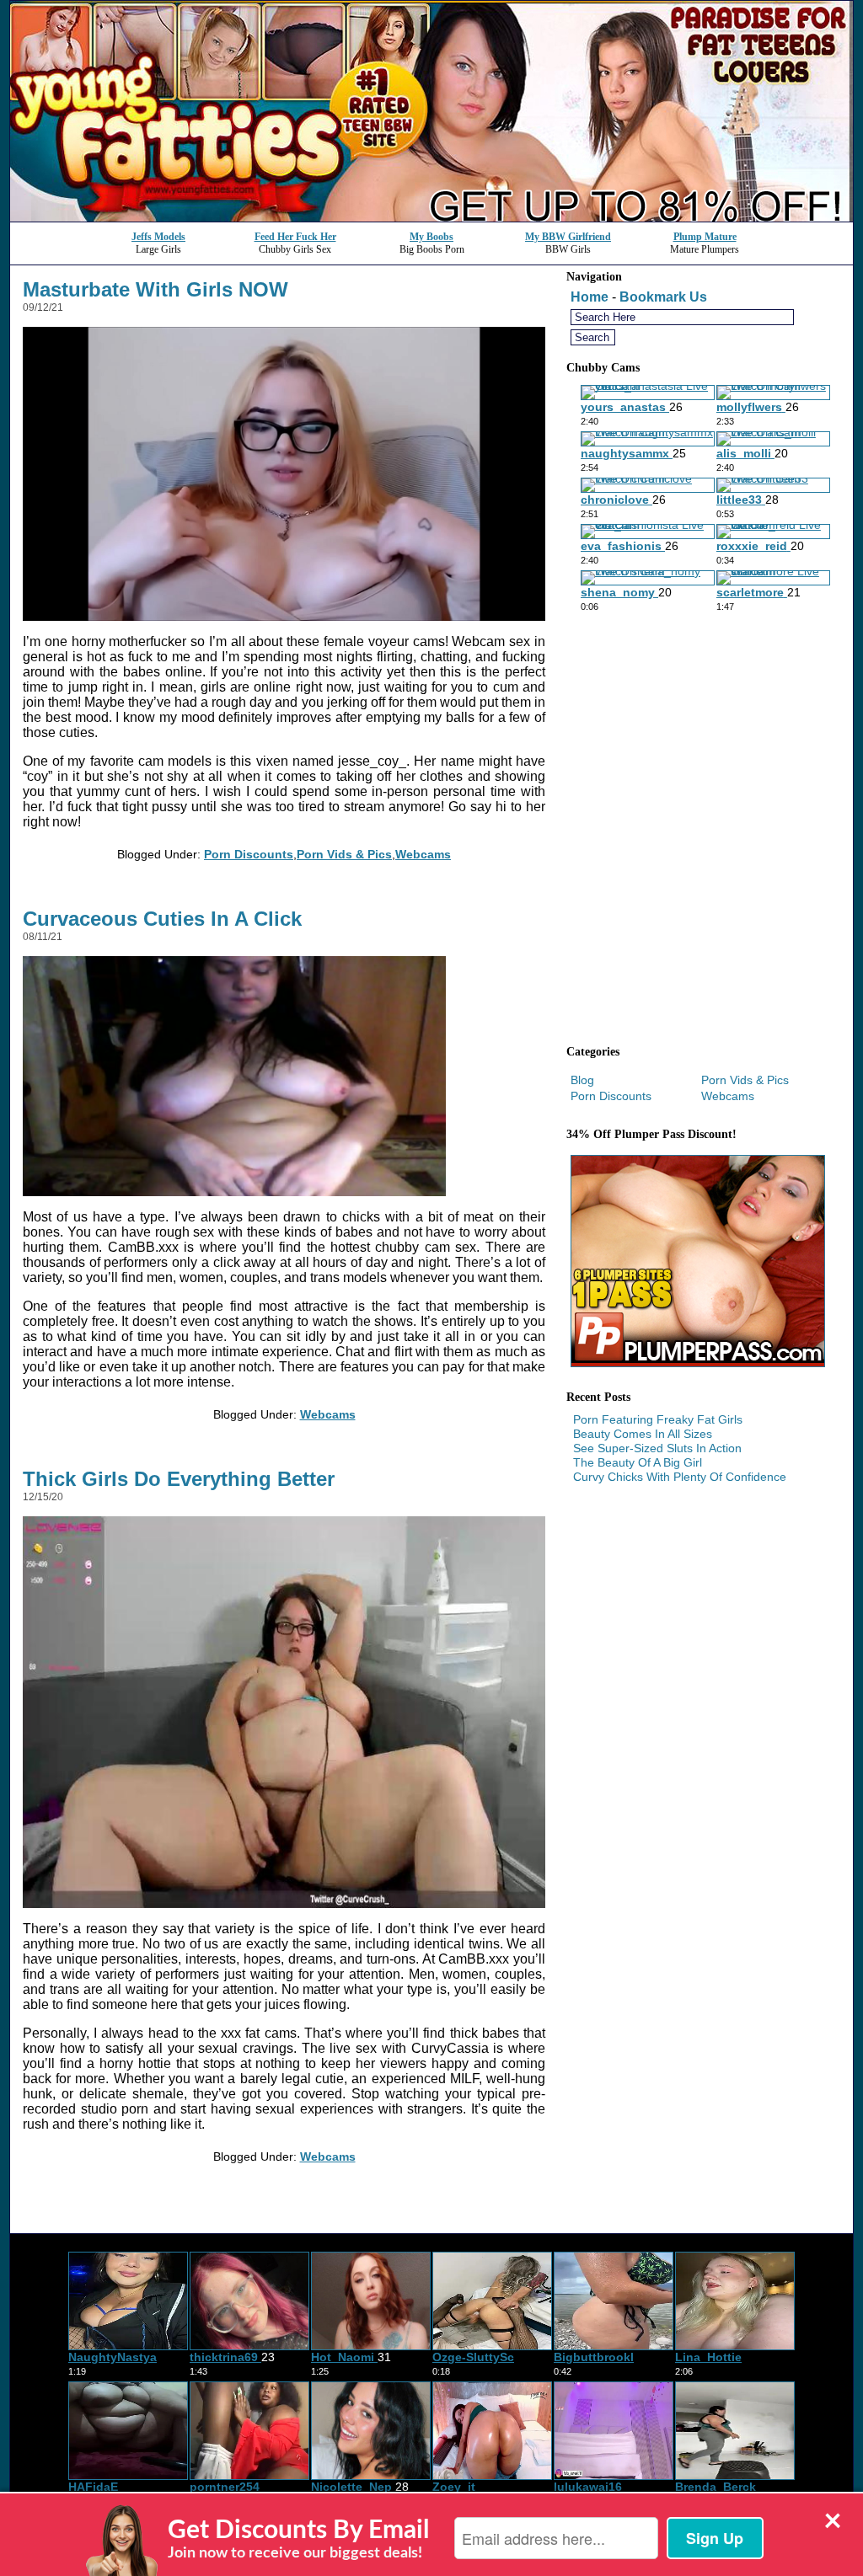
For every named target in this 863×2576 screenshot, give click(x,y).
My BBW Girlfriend (568, 237)
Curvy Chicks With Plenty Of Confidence (680, 1477)
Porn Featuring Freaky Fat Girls (658, 1419)
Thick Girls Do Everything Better (179, 1479)
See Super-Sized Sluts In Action (657, 1448)
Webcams (423, 854)
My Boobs (431, 237)
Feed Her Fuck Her (295, 237)
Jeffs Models (158, 237)
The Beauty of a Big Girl (638, 1462)
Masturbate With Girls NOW (155, 289)
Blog (582, 1080)
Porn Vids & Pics (344, 854)
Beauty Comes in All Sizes (643, 1434)
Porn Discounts (249, 854)
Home (590, 297)
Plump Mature (705, 237)
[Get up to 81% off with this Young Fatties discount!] (431, 217)
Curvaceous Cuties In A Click (162, 919)
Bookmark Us (663, 297)
